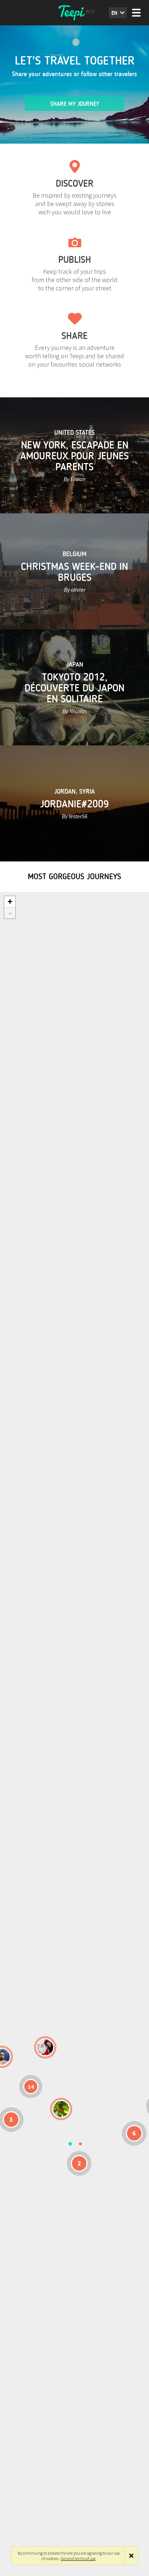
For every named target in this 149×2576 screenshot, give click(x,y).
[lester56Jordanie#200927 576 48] (61, 2109)
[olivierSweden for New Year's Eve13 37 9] (45, 2047)
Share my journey (75, 104)
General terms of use (78, 2558)
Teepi (74, 13)
